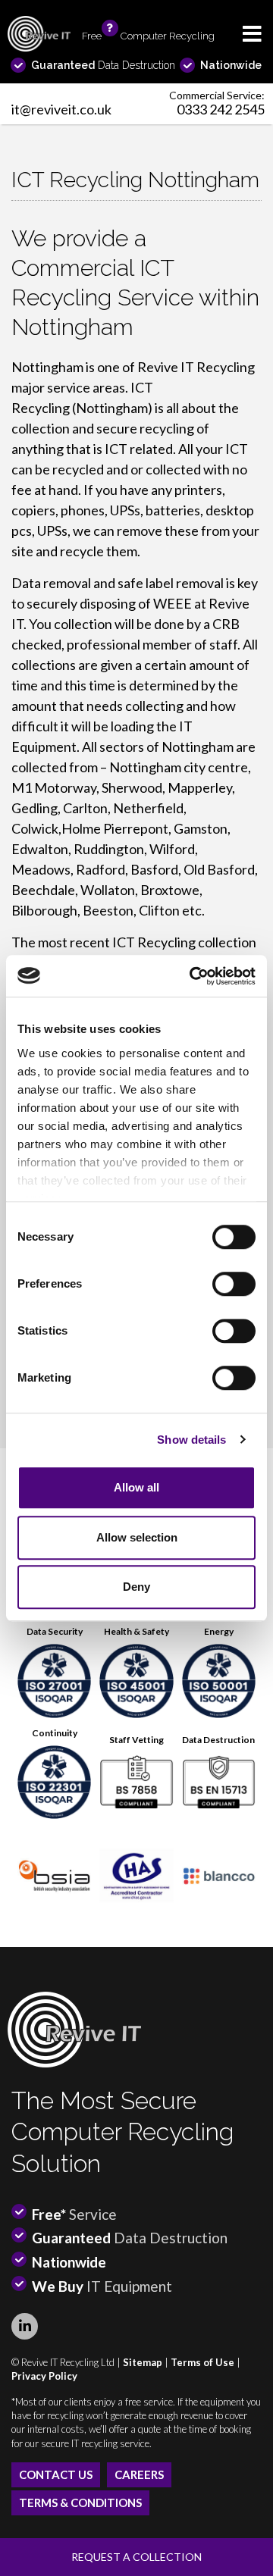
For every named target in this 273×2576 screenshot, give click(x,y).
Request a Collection (136, 2557)
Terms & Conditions (80, 2502)
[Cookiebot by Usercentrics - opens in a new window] (193, 976)
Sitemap (143, 2362)
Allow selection (137, 1537)
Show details (191, 1440)
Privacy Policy (44, 2376)
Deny (136, 1587)
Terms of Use (202, 2362)
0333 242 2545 (221, 109)
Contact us (56, 2474)
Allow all (136, 1487)
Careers (139, 2474)
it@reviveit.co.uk (61, 109)
